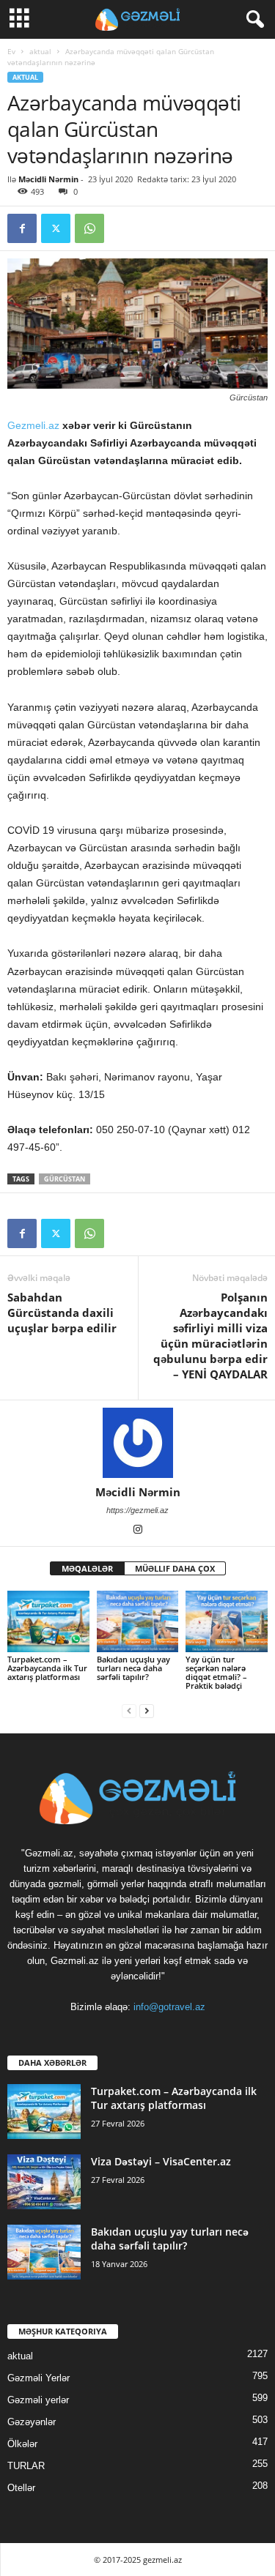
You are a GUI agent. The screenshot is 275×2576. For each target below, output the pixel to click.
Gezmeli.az (35, 425)
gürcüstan (65, 1179)
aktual (40, 51)
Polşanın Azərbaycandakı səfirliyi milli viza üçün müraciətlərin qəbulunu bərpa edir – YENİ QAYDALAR (210, 1336)
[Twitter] (56, 228)
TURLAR (26, 2466)
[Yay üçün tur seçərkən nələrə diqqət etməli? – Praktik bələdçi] (227, 1621)
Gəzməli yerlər (38, 2400)
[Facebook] (22, 228)
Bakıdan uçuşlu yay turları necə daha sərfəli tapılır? (133, 1668)
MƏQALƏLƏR (87, 1568)
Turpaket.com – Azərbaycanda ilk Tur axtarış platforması (47, 1668)
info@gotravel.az (169, 2007)
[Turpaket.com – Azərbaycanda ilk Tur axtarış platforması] (48, 1621)
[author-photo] (137, 1443)
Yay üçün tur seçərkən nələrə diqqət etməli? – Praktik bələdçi (216, 1672)
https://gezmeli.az (137, 1510)
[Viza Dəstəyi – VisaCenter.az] (44, 2182)
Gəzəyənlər (32, 2422)
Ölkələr (22, 2444)
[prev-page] (129, 1710)
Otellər (21, 2488)
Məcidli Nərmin (48, 179)
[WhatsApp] (89, 228)
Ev (11, 51)
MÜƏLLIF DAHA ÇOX (175, 1568)
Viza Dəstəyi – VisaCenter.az (161, 2161)
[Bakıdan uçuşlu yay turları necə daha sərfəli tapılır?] (138, 1621)
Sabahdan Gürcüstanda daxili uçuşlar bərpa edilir (62, 1313)
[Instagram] (138, 1531)
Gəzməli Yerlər (38, 2378)
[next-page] (147, 1710)
